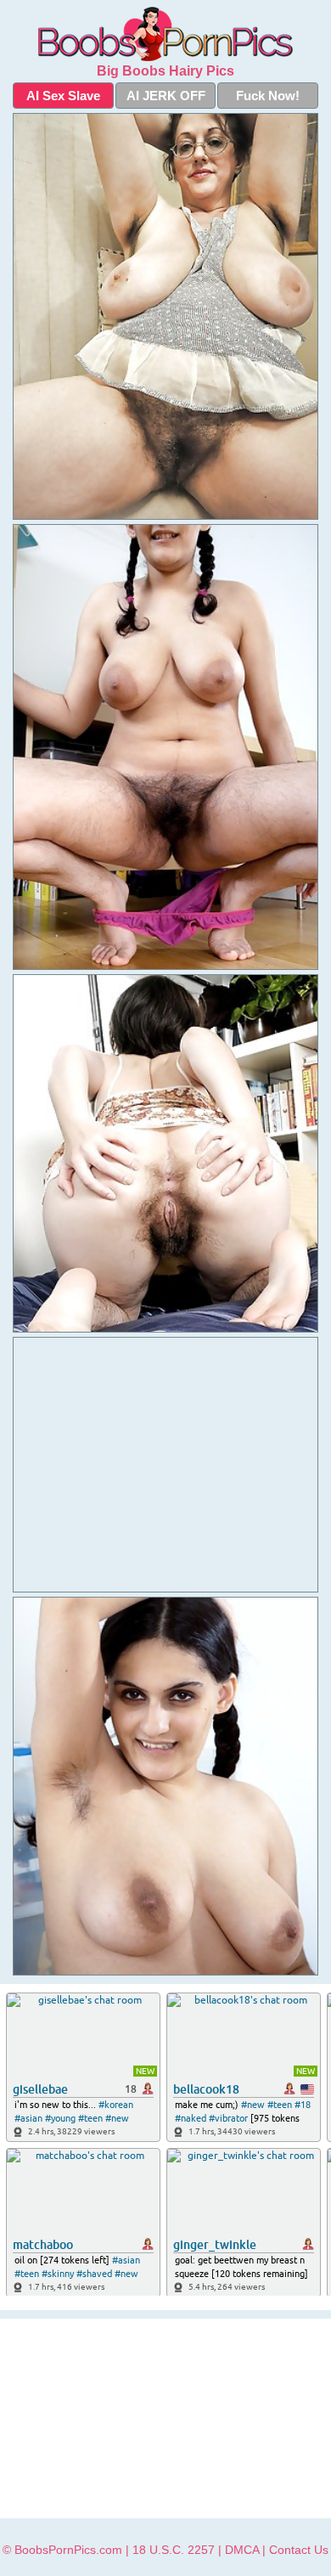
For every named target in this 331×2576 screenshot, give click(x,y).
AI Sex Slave (63, 96)
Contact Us (299, 2550)
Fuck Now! (268, 96)
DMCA (242, 2550)
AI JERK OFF (166, 96)
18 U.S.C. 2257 (174, 2550)
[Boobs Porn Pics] (165, 34)
